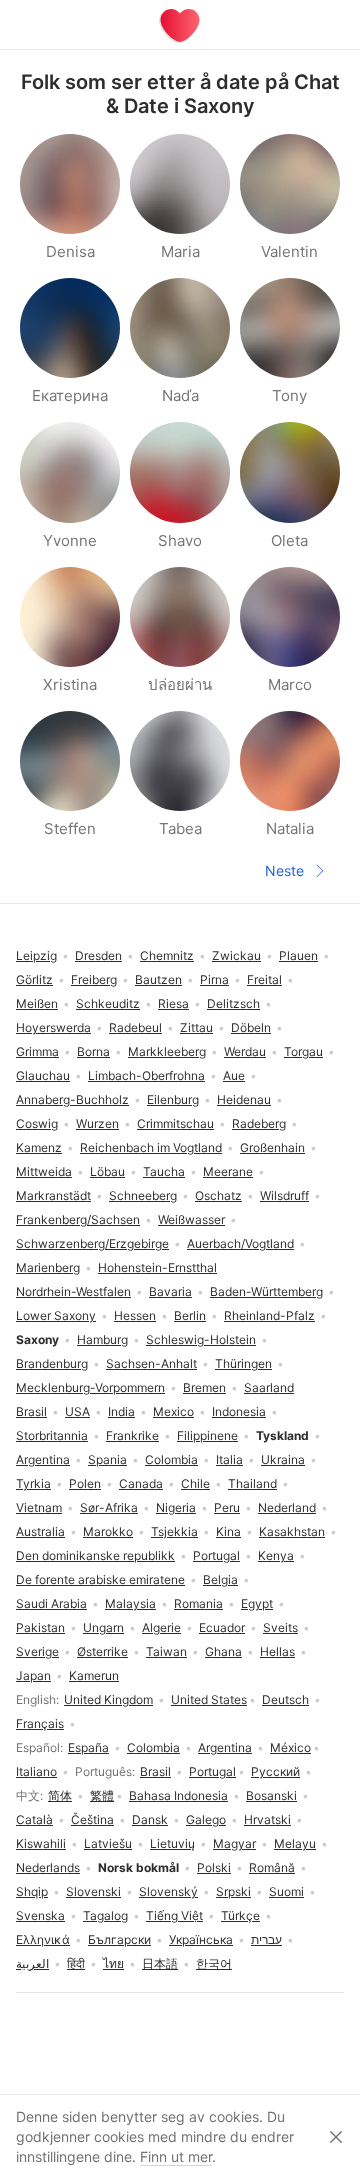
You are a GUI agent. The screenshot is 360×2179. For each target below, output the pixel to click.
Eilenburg (173, 1099)
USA (77, 1411)
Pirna (214, 979)
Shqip (32, 1891)
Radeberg (259, 1123)
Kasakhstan (292, 1531)
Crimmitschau (175, 1123)
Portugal (212, 1771)
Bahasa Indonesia (178, 1795)
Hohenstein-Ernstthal (157, 1267)
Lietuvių (172, 1843)
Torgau (303, 1051)
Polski (214, 1867)
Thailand (252, 1483)
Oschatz (218, 1195)
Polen (85, 1483)
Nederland (287, 1507)
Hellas (277, 1651)
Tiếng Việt (174, 1915)
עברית (266, 1939)
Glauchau (43, 1075)
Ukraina (283, 1459)
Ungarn (103, 1627)
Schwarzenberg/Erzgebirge (92, 1243)
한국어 (214, 1963)
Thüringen (243, 1363)
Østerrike (102, 1651)
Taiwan (166, 1651)
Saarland (269, 1387)
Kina (228, 1531)
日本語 (160, 1963)
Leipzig (36, 955)
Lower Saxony (56, 1315)
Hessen (135, 1315)
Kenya (276, 1555)
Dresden (98, 955)
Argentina (225, 1747)
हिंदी (76, 1963)
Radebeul (135, 1027)
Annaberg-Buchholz (72, 1099)
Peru (227, 1507)
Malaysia (130, 1603)
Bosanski (271, 1795)
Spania (107, 1459)
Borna (93, 1051)
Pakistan (40, 1627)
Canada (141, 1483)
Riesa (173, 1003)
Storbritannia (52, 1435)
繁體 (102, 1795)
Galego (206, 1819)
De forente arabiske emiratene (100, 1579)
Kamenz (39, 1147)
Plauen (298, 955)
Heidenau (244, 1099)
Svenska (40, 1915)
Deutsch (285, 1699)
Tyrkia (33, 1483)
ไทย (113, 1963)
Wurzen (97, 1123)
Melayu (295, 1843)
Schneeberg (143, 1195)
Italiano (36, 1771)
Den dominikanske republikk (95, 1555)
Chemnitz (167, 955)
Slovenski (93, 1891)
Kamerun (94, 1675)
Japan (33, 1675)
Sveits (280, 1627)
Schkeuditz (108, 1003)
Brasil (155, 1771)
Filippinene (207, 1435)
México (290, 1747)
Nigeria (176, 1507)
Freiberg (94, 979)
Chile (195, 1483)
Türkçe (240, 1915)
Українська (201, 1939)
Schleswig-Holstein (201, 1339)
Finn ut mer (176, 2156)
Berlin (190, 1315)
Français (40, 1723)
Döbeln (251, 1027)
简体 (60, 1795)
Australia (40, 1531)
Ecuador (222, 1627)
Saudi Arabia (51, 1603)
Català (34, 1819)
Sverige (37, 1651)
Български (119, 1939)
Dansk (150, 1819)
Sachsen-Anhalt (151, 1363)
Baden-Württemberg (266, 1291)
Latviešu (108, 1843)
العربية (32, 1963)
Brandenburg (52, 1363)
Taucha (164, 1171)
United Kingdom (108, 1699)
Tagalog (105, 1915)
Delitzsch (233, 1003)
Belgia (220, 1579)
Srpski (233, 1891)
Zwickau (236, 955)
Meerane (228, 1171)
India (121, 1411)
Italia (229, 1459)
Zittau (196, 1027)
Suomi (286, 1891)
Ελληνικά (43, 1939)
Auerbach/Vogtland (240, 1243)
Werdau (245, 1051)
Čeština (92, 1819)
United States (209, 1699)
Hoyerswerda (53, 1027)
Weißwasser (191, 1219)
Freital (264, 979)
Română (272, 1867)
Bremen (204, 1387)
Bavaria (170, 1291)
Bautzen (158, 979)
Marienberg (48, 1267)
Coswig (37, 1123)
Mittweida (44, 1171)
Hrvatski (267, 1819)
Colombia (153, 1747)
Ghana (223, 1651)
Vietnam (39, 1507)
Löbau (107, 1171)
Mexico (173, 1411)
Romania (198, 1603)
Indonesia (239, 1411)
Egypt (257, 1603)
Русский (275, 1771)
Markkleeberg (167, 1051)
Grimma (37, 1051)
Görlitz (34, 979)
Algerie (161, 1627)
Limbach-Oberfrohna (146, 1075)
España (88, 1747)
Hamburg (102, 1339)
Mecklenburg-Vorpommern (90, 1387)
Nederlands (48, 1867)
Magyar (234, 1843)
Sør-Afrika (109, 1507)
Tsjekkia (174, 1531)
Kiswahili (41, 1843)
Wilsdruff (284, 1195)
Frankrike (132, 1435)
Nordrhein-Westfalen (73, 1291)
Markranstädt (53, 1195)
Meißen (37, 1003)
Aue (234, 1075)
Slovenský (168, 1891)
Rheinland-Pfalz (269, 1315)
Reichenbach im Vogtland (151, 1147)
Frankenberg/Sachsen (78, 1219)
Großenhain (272, 1147)
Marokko (108, 1531)
